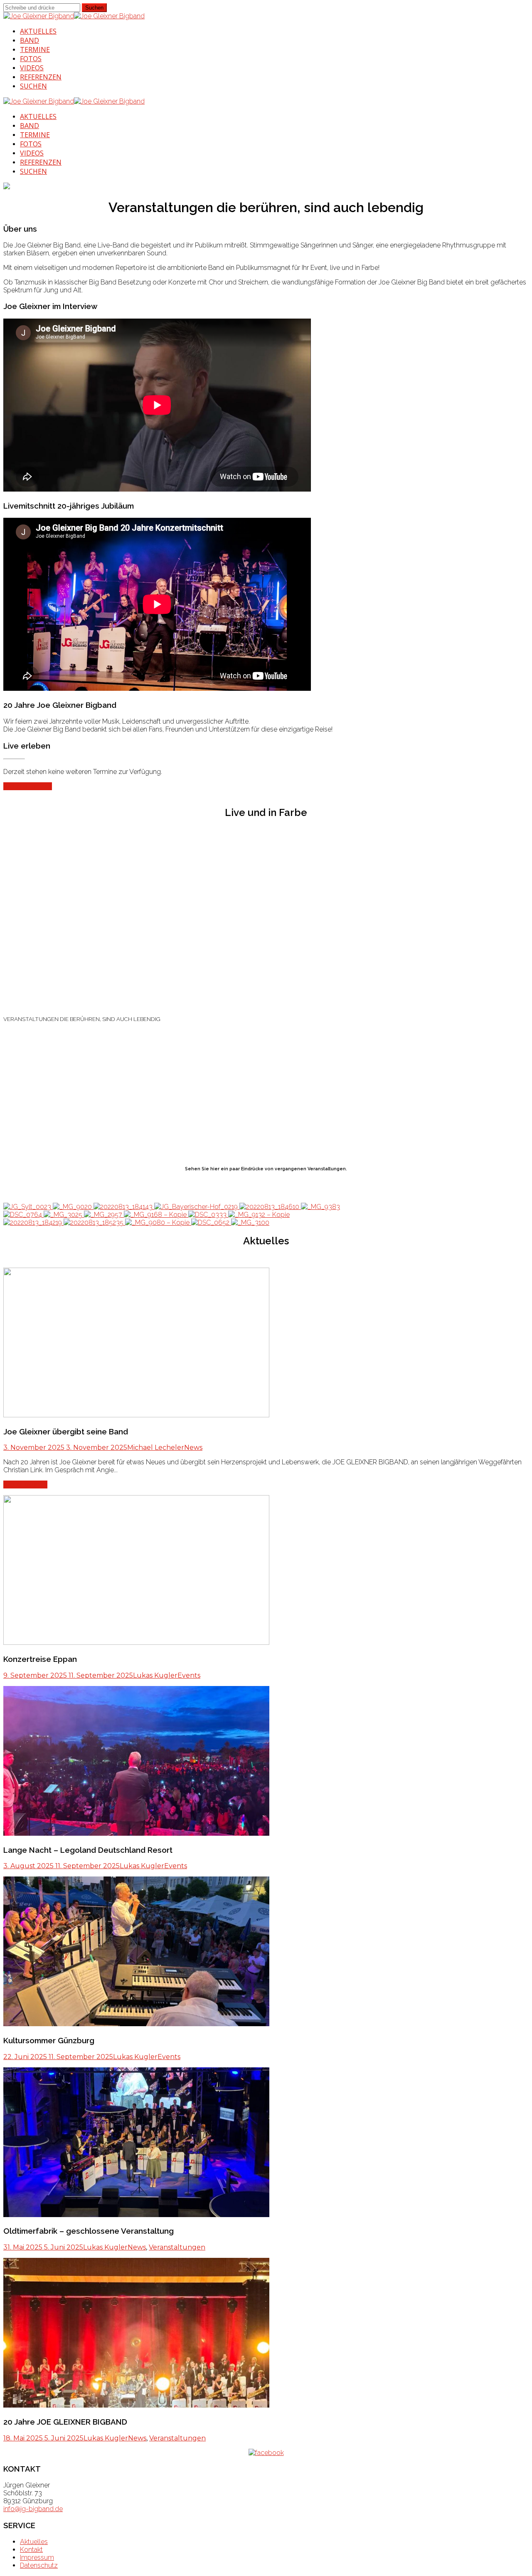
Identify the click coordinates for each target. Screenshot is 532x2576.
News (193, 1447)
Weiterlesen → (25, 1485)
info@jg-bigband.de (33, 2509)
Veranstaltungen (177, 2247)
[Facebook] (266, 2453)
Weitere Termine (28, 786)
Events (189, 1675)
